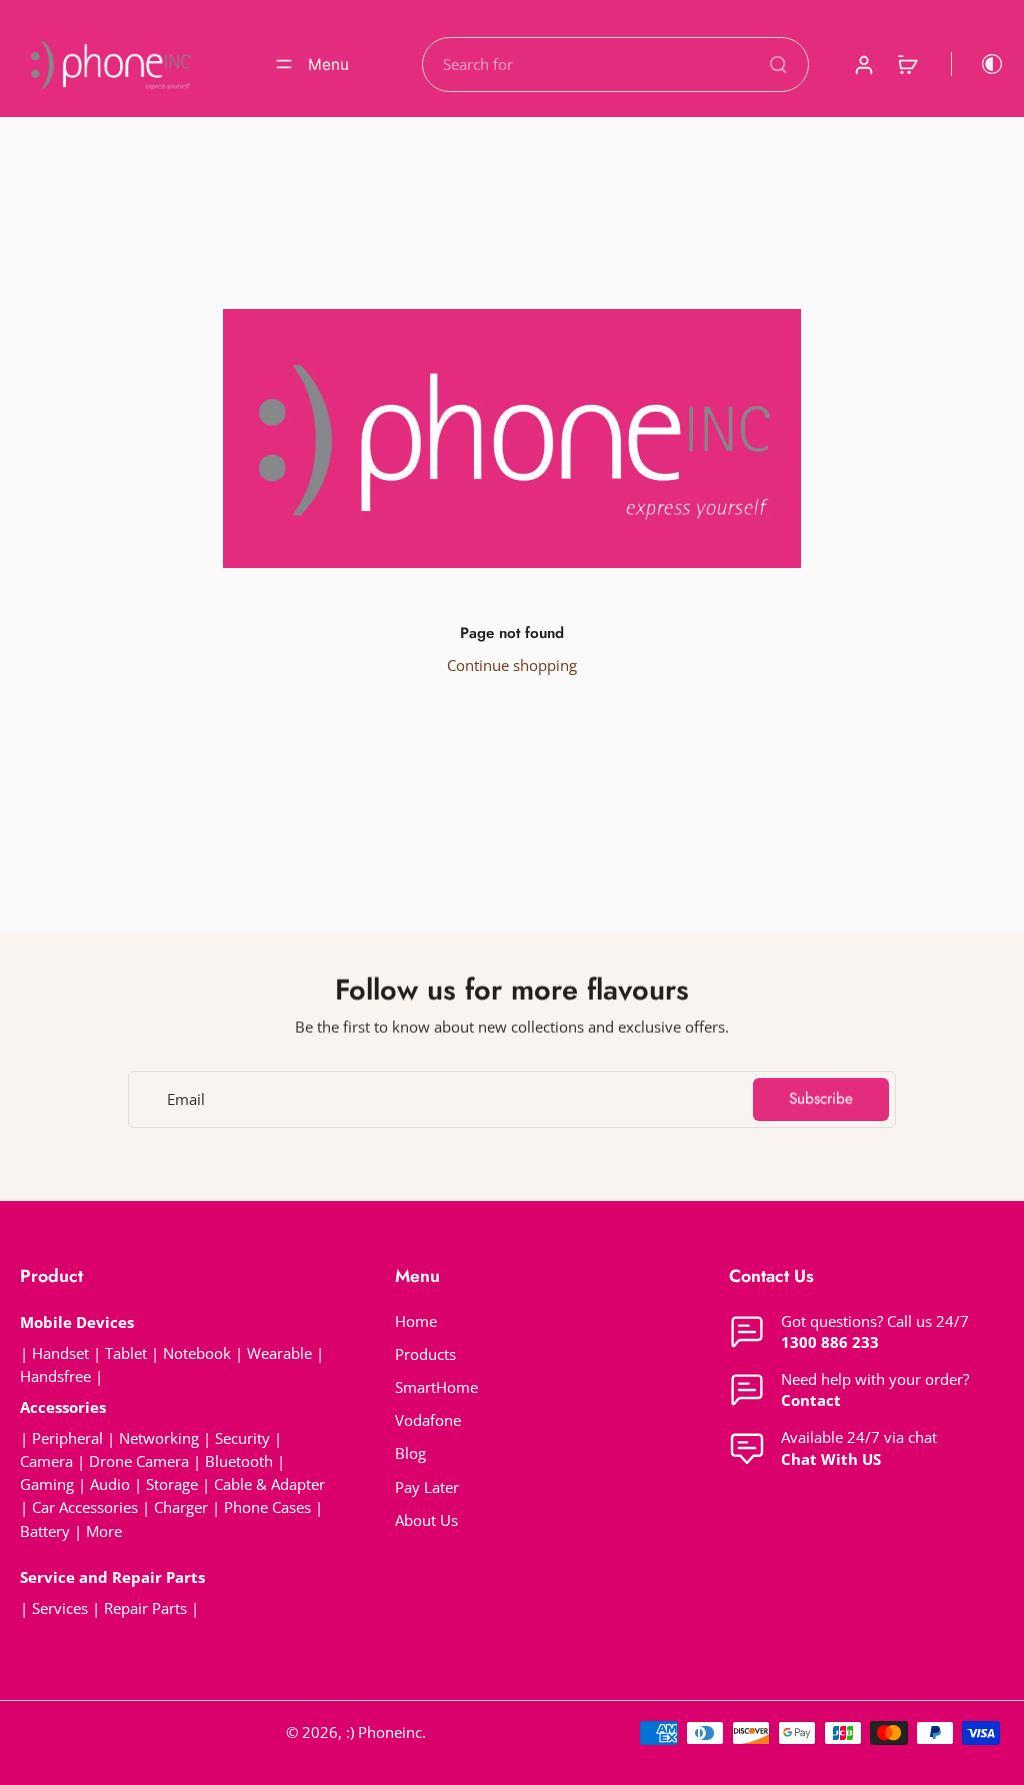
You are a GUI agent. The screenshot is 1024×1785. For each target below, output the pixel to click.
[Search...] (778, 64)
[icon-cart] (907, 64)
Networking (159, 1438)
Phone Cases (267, 1507)
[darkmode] (978, 64)
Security (242, 1438)
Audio (110, 1484)
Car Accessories (85, 1507)
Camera (46, 1461)
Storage (172, 1484)
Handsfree (55, 1376)
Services (60, 1608)
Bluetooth (239, 1461)
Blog (410, 1453)
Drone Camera (139, 1461)
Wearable (279, 1353)
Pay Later (427, 1487)
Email (186, 1099)
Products (425, 1354)
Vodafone (428, 1420)
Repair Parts (145, 1608)
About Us (426, 1520)
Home (416, 1321)
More (104, 1531)
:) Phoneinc (384, 1732)
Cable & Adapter (269, 1484)
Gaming (47, 1484)
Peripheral (67, 1438)
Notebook (197, 1353)
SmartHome (436, 1387)
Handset (60, 1353)
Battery (45, 1531)
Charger (181, 1507)
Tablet (126, 1353)
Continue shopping (512, 665)
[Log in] (863, 64)
